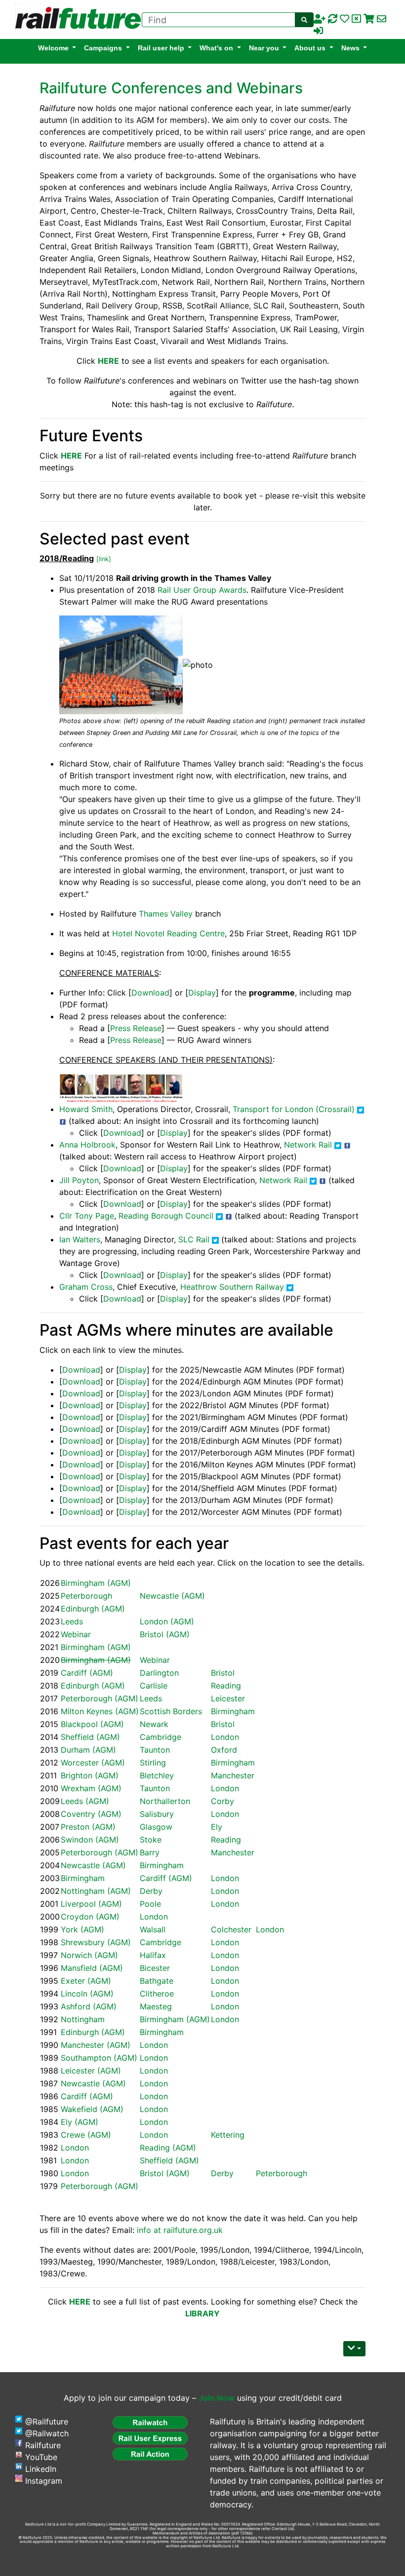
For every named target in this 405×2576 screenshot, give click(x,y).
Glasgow (156, 1827)
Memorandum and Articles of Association (191, 2533)
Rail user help (161, 48)
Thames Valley (166, 914)
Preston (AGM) (88, 1827)
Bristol (223, 1673)
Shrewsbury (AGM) (96, 1942)
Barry (150, 1852)
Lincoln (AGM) (87, 1994)
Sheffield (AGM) (90, 1737)
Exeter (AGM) (86, 1981)
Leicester (228, 1698)
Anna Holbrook (87, 1145)
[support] (344, 19)
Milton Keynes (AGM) (100, 1711)
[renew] (333, 19)
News (350, 48)
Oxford (224, 1750)
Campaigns (103, 48)
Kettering (228, 2135)
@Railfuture (47, 2422)
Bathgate (157, 1981)
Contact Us (282, 2529)
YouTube (41, 2457)
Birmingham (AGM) (96, 1583)
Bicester (155, 1968)
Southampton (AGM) (99, 2058)
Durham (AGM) (88, 1750)
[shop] (369, 19)
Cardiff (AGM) (87, 1673)
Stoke (151, 1840)
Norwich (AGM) (89, 1955)
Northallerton (165, 1801)
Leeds (72, 1621)
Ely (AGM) (80, 2122)
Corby (223, 1801)
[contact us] (382, 19)
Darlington (159, 1673)
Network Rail (308, 1145)
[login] (318, 31)
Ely (217, 1827)
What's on (216, 48)
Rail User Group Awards (202, 590)
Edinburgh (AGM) (93, 1609)
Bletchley (157, 1775)
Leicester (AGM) (91, 2071)
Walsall (153, 1929)
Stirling (153, 1763)
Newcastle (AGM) (172, 1596)
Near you (264, 48)
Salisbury (157, 1814)
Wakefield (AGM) (92, 2109)
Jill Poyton (79, 1180)
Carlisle (154, 1686)
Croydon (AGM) (90, 1917)
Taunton (155, 1750)
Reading (226, 1686)
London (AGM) (167, 1621)
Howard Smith (86, 1109)
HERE (71, 456)
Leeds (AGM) (85, 1801)
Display (202, 993)
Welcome (53, 48)
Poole (150, 1904)
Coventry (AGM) (91, 1814)
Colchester (231, 1929)
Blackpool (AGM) (92, 1724)
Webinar (76, 1634)
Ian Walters (80, 1239)
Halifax (153, 1955)
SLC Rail (194, 1239)
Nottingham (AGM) (96, 1891)
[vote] (356, 19)
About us (310, 48)
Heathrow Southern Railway (232, 1287)
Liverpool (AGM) (91, 1904)
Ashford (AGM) (89, 2006)
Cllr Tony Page (87, 1216)
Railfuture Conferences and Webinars (171, 88)
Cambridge (161, 1737)
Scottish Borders (171, 1711)
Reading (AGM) (168, 2148)
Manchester (233, 1775)
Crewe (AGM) (86, 2135)
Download (150, 993)
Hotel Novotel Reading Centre (168, 933)
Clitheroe (157, 1994)
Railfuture (43, 2445)
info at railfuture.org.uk (180, 2230)
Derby (151, 1891)
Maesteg (156, 2006)
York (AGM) (82, 1929)
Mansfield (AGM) (92, 1968)
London (225, 1737)
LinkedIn (41, 2469)
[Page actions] (354, 2349)
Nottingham (83, 2019)
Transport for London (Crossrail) (294, 1109)
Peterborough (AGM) (100, 1698)
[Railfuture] (76, 19)
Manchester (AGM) (96, 2045)
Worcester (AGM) (93, 1763)
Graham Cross (86, 1287)
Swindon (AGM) (90, 1840)
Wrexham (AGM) (91, 1788)
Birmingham (233, 1711)
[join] (320, 19)
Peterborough (86, 1596)
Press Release (136, 1028)
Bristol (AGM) (165, 1634)
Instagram (44, 2481)
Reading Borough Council (166, 1216)
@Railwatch (47, 2433)
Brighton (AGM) (90, 1775)
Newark (154, 1724)
